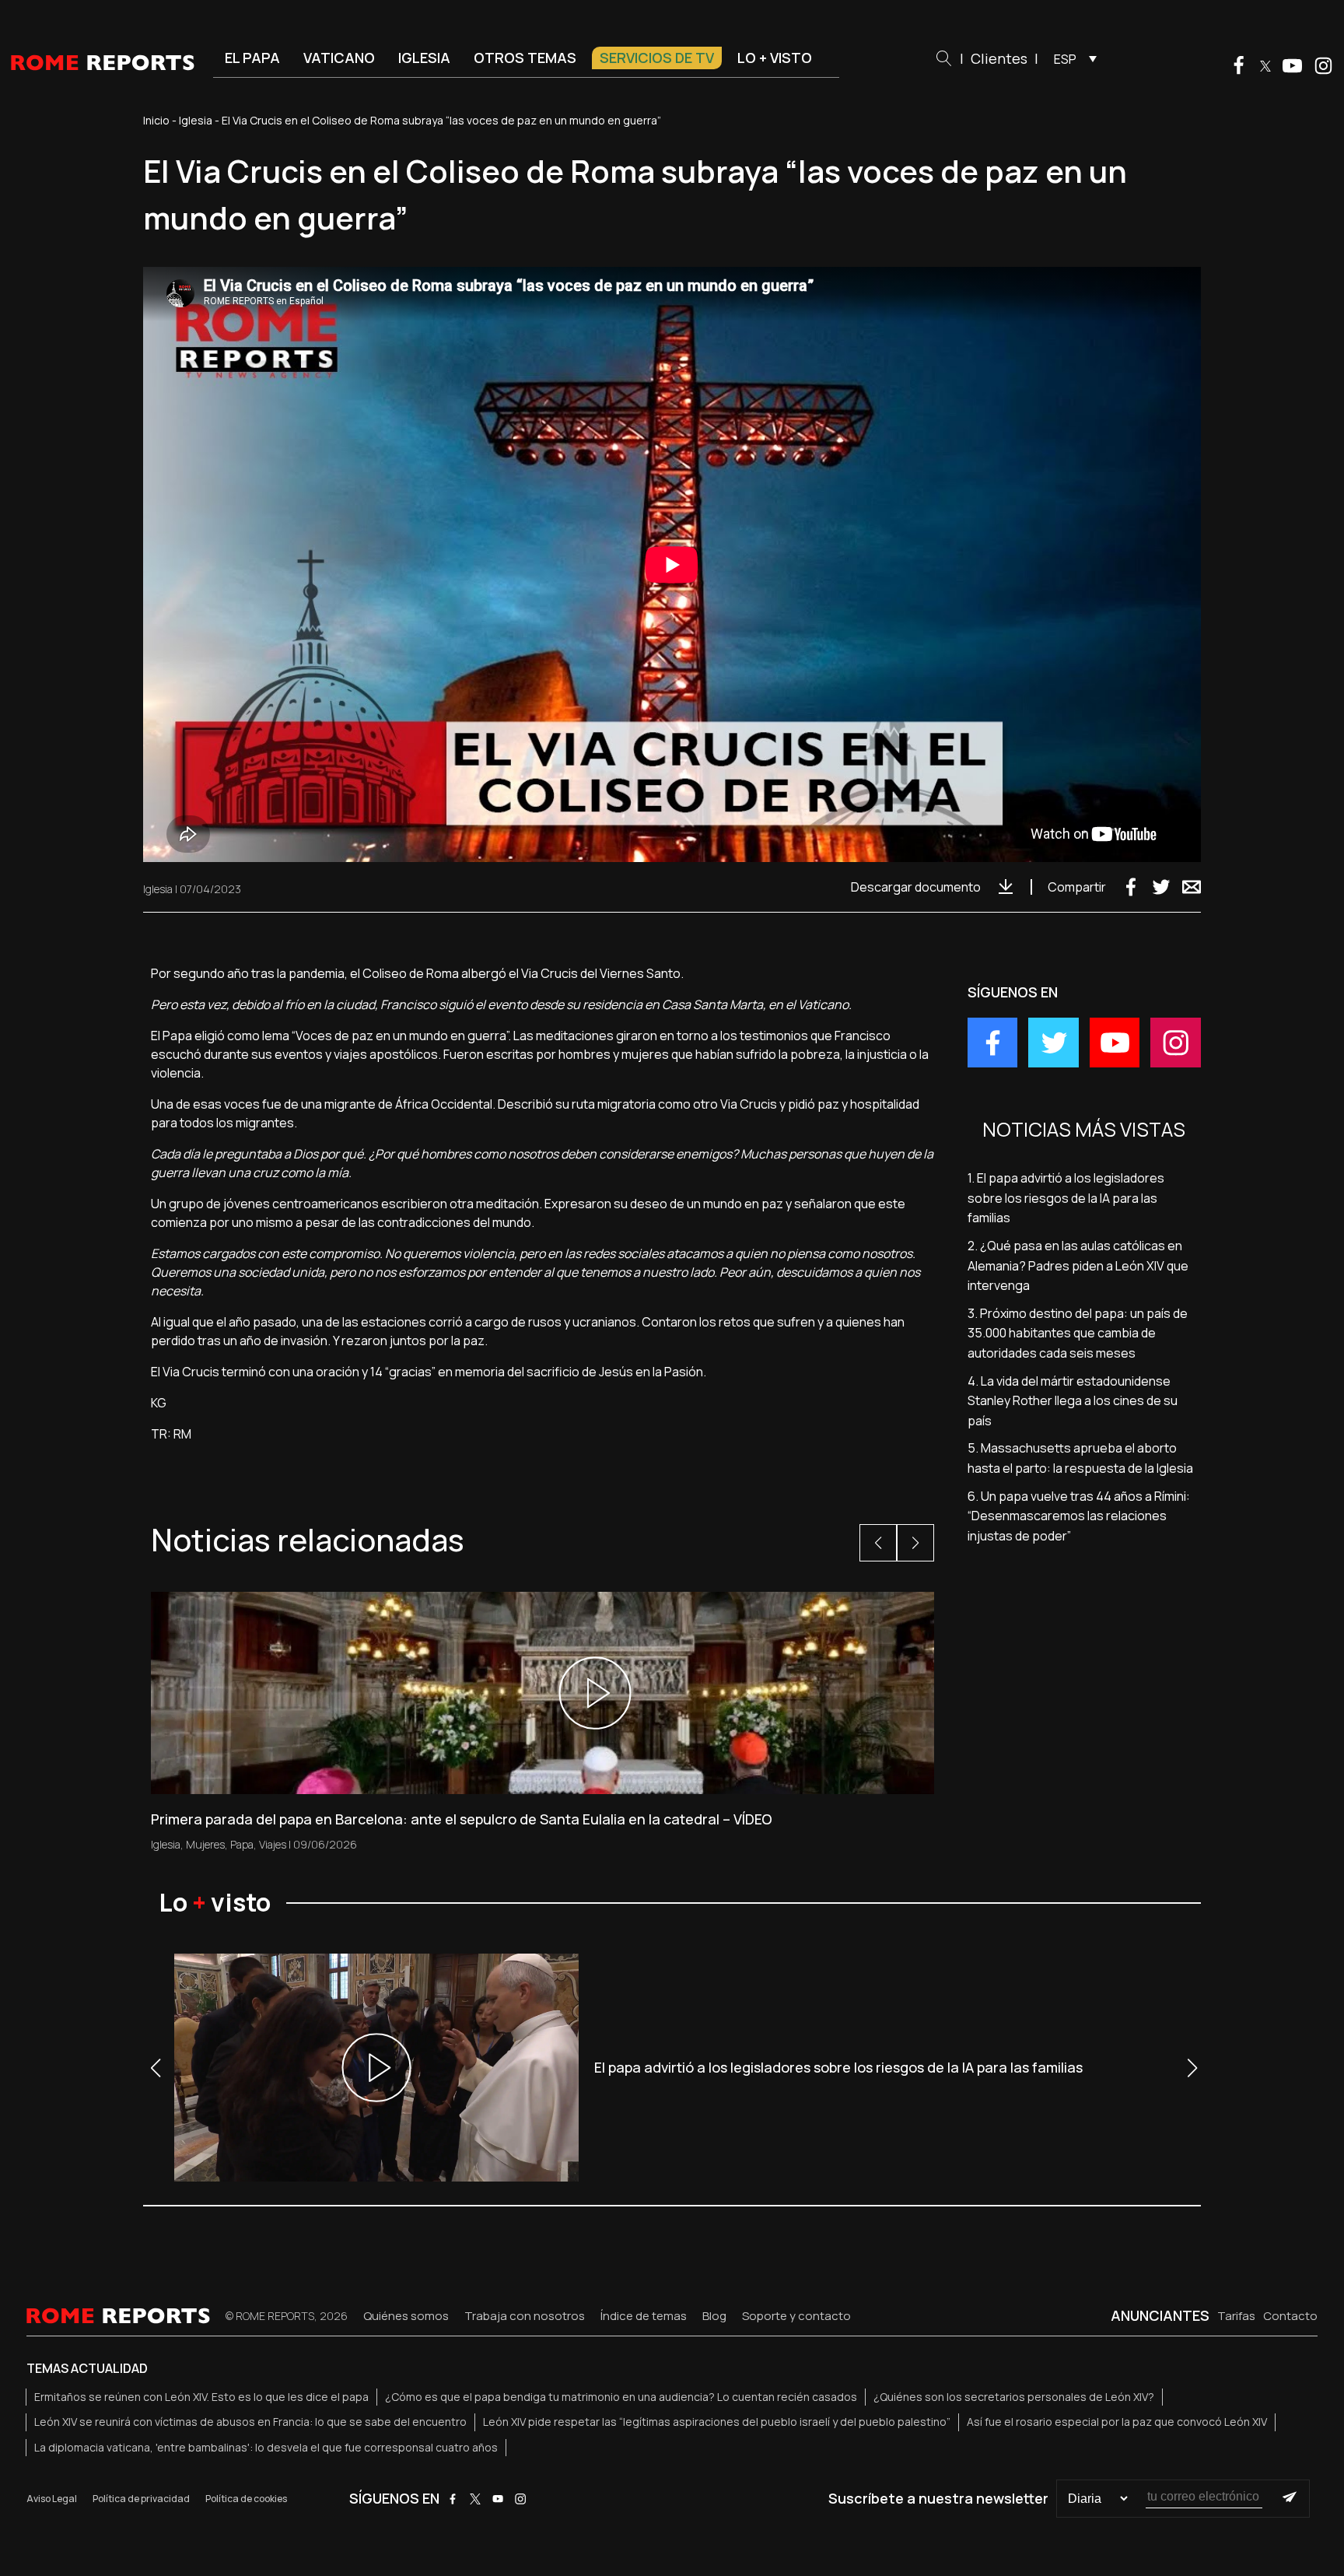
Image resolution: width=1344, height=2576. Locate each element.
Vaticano (339, 58)
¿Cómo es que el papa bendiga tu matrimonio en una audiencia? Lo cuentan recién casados (621, 2397)
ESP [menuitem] (1065, 59)
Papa (242, 1844)
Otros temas (525, 58)
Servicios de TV (657, 58)
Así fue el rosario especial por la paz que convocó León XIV (1117, 2422)
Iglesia (424, 58)
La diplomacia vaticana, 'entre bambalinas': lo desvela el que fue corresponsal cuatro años (266, 2447)
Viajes (273, 1844)
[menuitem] (1071, 58)
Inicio (156, 120)
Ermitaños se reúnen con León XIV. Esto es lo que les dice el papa (201, 2397)
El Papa (252, 58)
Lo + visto (775, 58)
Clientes (999, 58)
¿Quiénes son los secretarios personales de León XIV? (1014, 2397)
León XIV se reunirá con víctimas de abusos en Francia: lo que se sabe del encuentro (250, 2422)
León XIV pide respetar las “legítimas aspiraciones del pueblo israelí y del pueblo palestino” (717, 2422)
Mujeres (205, 1844)
